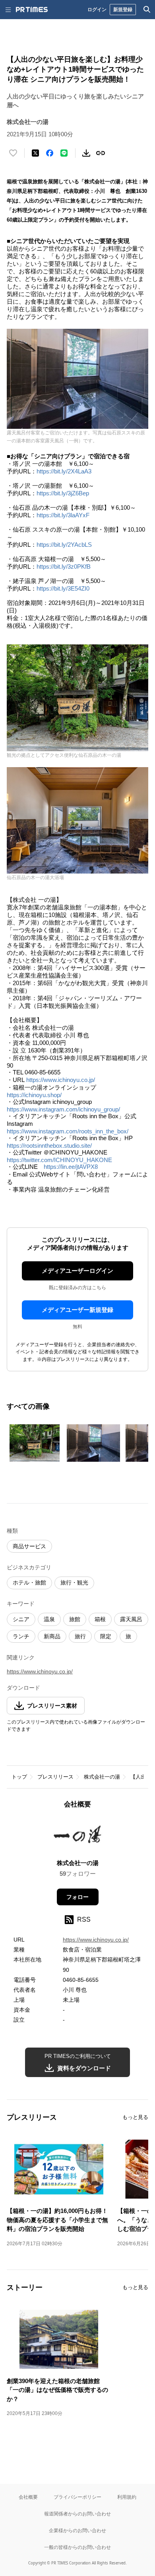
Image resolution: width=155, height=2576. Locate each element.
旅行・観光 (74, 1583)
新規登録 (123, 9)
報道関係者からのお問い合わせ (77, 2514)
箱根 (100, 1619)
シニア (21, 1619)
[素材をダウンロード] (86, 153)
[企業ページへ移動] (78, 1836)
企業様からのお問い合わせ (77, 2530)
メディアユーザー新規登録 (77, 1310)
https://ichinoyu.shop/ (34, 1095)
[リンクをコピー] (101, 153)
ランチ (21, 1636)
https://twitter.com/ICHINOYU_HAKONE (59, 1160)
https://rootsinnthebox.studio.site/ (49, 1146)
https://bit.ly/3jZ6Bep (63, 493)
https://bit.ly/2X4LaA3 (64, 471)
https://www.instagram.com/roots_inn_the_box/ (68, 1131)
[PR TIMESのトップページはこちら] (32, 10)
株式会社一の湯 (102, 1777)
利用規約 (127, 2497)
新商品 (52, 1636)
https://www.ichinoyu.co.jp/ (61, 1080)
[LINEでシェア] (64, 153)
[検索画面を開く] (147, 10)
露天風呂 (131, 1619)
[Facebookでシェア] (50, 153)
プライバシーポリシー (77, 2497)
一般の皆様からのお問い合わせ (77, 2547)
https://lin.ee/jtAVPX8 (71, 1167)
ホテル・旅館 (29, 1583)
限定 (106, 1636)
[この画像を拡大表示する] (35, 1443)
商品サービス (29, 1546)
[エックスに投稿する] (35, 153)
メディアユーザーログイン (77, 1271)
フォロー (77, 1897)
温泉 (49, 1619)
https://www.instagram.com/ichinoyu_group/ (63, 1109)
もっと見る (135, 2117)
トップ (19, 1777)
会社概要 (28, 2497)
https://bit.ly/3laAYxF (63, 515)
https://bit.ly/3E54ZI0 (63, 588)
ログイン (97, 9)
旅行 (80, 1636)
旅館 (75, 1619)
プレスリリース (55, 1777)
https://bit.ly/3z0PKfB (64, 566)
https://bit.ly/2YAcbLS (64, 545)
